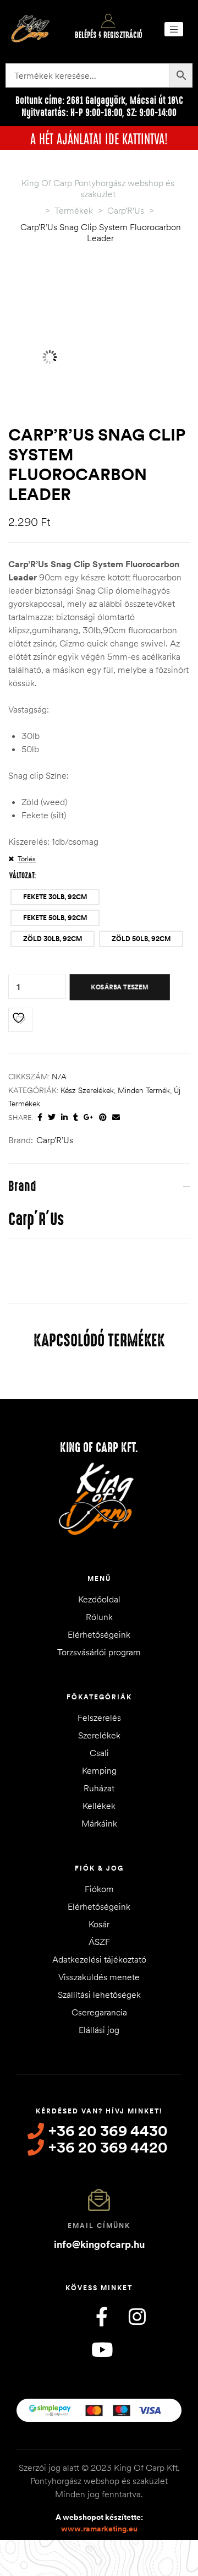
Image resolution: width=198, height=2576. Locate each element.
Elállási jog (99, 2030)
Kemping (99, 1770)
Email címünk (99, 2226)
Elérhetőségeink (99, 1634)
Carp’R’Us (55, 1140)
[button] (174, 29)
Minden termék (144, 1090)
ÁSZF (99, 1942)
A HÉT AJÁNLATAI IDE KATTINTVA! (99, 138)
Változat (22, 876)
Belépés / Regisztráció (109, 35)
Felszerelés (99, 1718)
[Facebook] (102, 2316)
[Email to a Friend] (116, 1118)
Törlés (27, 858)
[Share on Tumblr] (76, 1118)
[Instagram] (137, 2316)
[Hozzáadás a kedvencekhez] (20, 1020)
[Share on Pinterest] (103, 1118)
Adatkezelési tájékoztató (99, 1959)
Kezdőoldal (99, 1599)
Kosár (99, 1924)
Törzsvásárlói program (99, 1652)
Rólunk (99, 1617)
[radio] (55, 897)
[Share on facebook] (40, 1118)
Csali (99, 1753)
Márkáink (99, 1823)
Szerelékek (99, 1735)
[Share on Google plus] (89, 1118)
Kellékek (99, 1806)
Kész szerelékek (87, 1090)
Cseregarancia (99, 2012)
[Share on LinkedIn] (64, 1118)
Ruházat (99, 1788)
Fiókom (99, 1889)
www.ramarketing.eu (99, 2529)
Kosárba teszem (120, 987)
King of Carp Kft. (99, 1448)
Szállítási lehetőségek (99, 1995)
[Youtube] (102, 2349)
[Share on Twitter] (52, 1118)
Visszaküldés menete (99, 1977)
